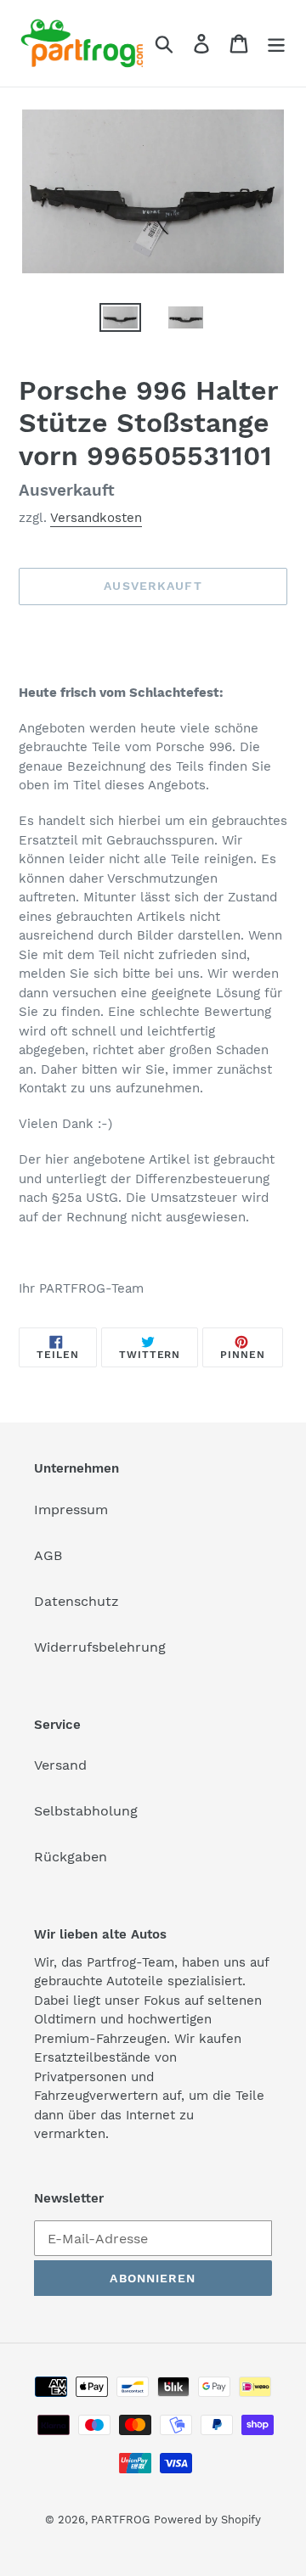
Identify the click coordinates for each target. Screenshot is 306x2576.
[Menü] (276, 44)
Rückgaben (71, 1857)
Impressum (71, 1510)
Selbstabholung (86, 1811)
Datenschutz (76, 1601)
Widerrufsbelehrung (100, 1647)
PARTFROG (120, 2520)
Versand (60, 1765)
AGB (48, 1555)
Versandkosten (96, 518)
